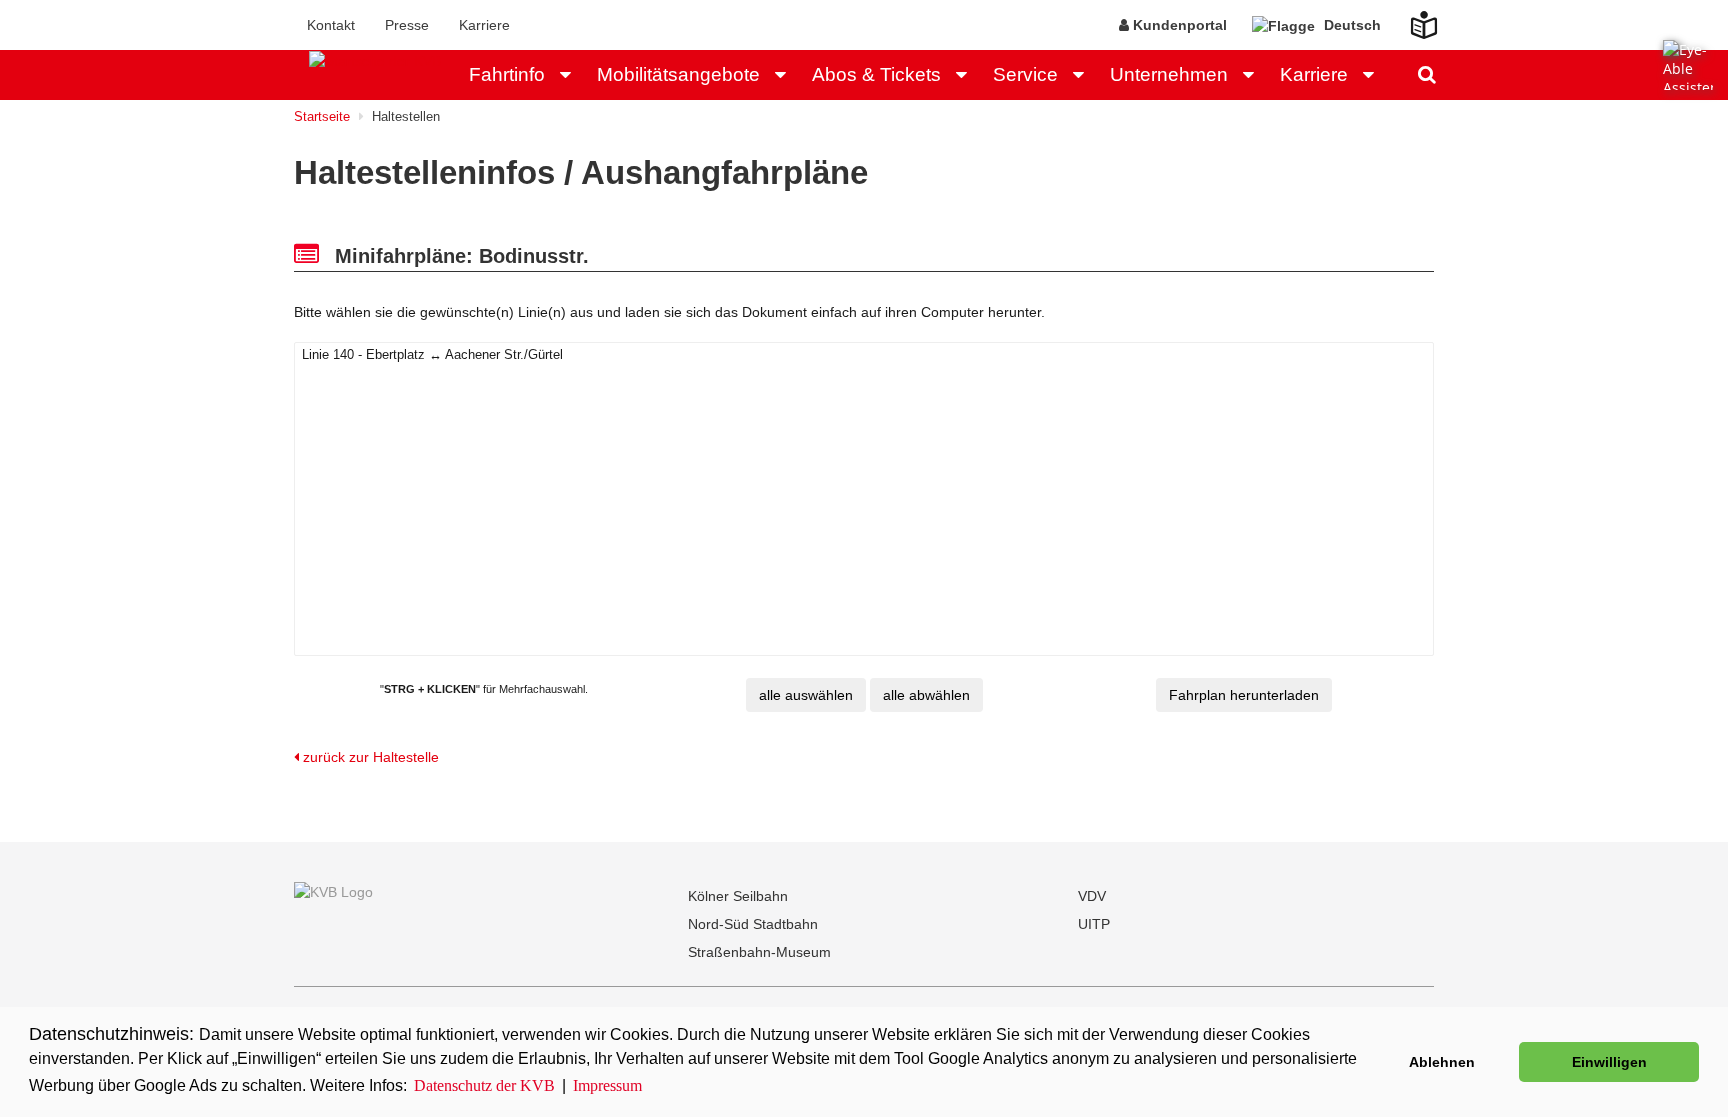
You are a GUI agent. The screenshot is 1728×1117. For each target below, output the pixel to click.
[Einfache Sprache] (1412, 19)
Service (1025, 74)
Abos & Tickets (876, 74)
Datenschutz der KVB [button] (484, 1085)
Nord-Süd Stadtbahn (753, 924)
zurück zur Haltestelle (369, 757)
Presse (407, 25)
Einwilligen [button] (1609, 1062)
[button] (571, 75)
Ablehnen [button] (1442, 1062)
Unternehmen (1169, 74)
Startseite (322, 116)
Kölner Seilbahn (738, 896)
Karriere (484, 25)
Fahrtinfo (507, 74)
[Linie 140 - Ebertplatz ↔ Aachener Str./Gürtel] (864, 355)
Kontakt (331, 25)
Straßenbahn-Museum (759, 952)
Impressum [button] (607, 1085)
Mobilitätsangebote (678, 74)
